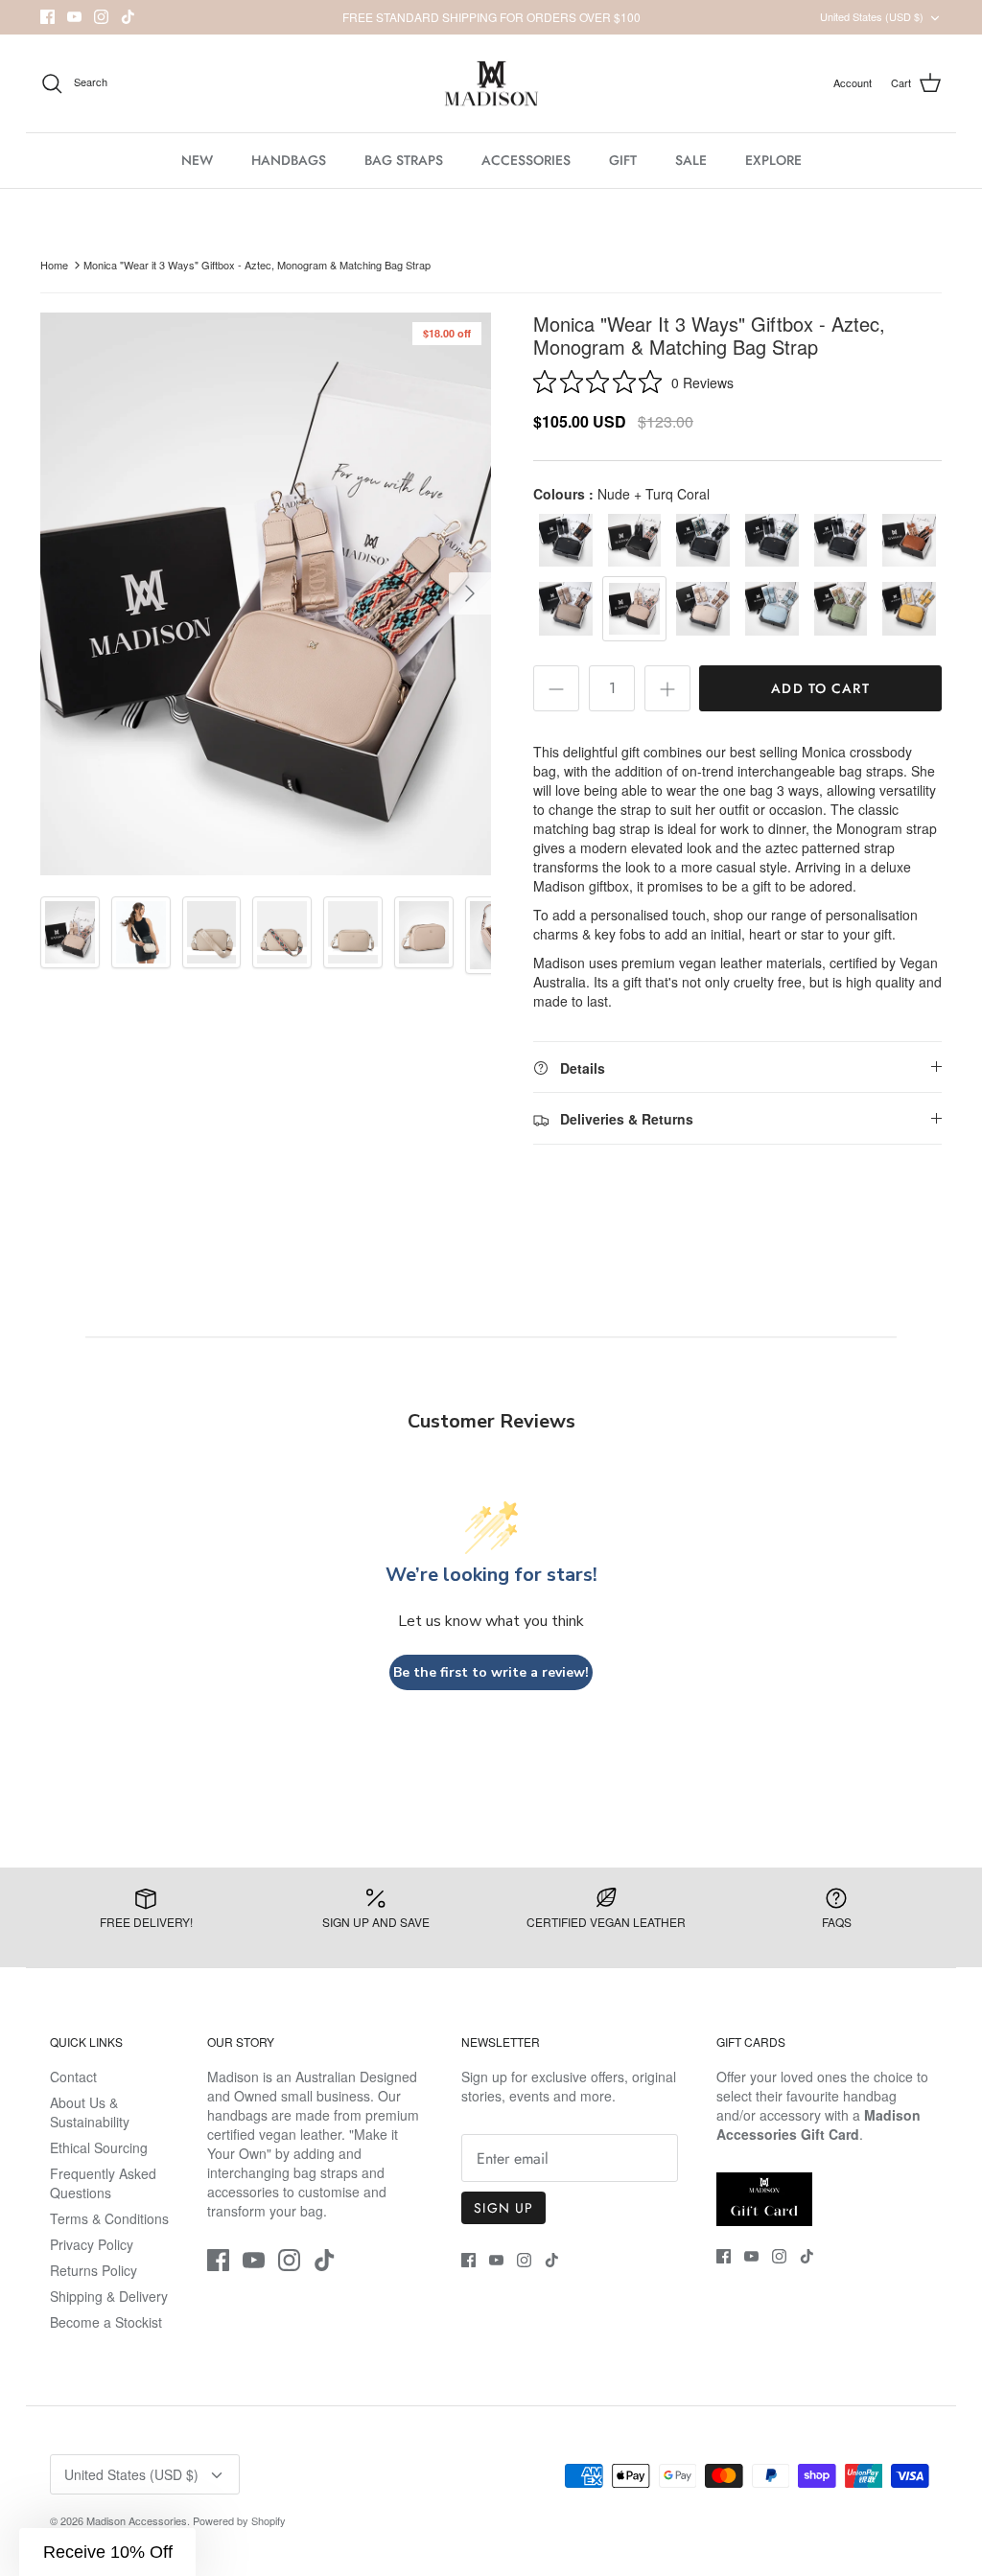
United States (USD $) (872, 16)
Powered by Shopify (239, 2520)
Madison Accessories (137, 2520)
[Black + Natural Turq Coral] (635, 541)
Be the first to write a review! (491, 1672)
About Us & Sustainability (90, 2112)
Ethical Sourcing (99, 2147)
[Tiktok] (128, 17)
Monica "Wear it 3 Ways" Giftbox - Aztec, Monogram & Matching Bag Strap (257, 265)
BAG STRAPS (404, 160)
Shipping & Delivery (109, 2296)
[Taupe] (566, 609)
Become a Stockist (106, 2322)
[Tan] (909, 541)
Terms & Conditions (109, 2218)
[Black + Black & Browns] (566, 541)
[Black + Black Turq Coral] (772, 541)
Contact (73, 2077)
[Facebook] (47, 17)
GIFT (623, 160)
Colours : (621, 494)
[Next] (470, 593)
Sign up (503, 2208)
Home (54, 265)
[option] (266, 594)
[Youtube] (74, 17)
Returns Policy (94, 2270)
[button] (107, 2552)
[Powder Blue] (772, 609)
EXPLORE (773, 160)
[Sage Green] (841, 609)
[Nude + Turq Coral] (635, 609)
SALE (691, 160)
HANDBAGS (289, 160)
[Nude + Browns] (703, 609)
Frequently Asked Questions (103, 2183)
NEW (197, 160)
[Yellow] (909, 609)
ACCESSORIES (526, 160)
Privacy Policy (92, 2244)
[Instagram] (101, 17)
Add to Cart (820, 688)
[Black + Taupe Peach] (841, 541)
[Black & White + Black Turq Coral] (703, 541)
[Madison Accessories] (491, 84)
